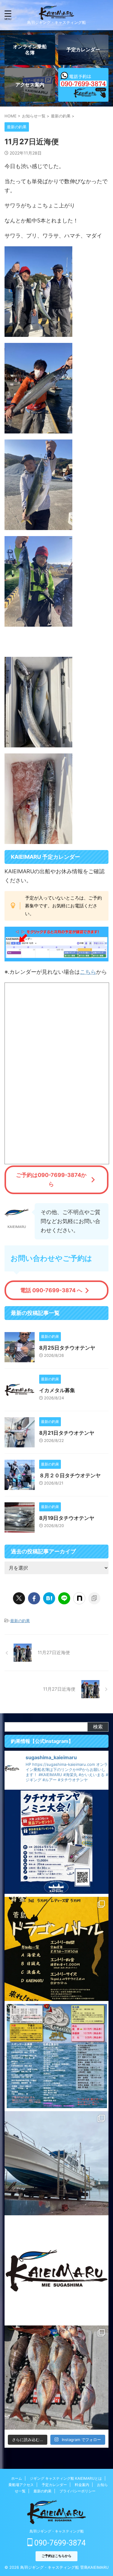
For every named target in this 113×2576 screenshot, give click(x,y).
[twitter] (19, 1598)
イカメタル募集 (57, 1390)
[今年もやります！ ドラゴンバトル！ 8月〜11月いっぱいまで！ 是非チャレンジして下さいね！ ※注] (56, 1949)
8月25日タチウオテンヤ (67, 1348)
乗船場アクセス (21, 2485)
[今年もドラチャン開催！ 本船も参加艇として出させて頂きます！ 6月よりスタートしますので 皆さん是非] (56, 2056)
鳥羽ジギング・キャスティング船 (57, 2531)
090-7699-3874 (59, 2543)
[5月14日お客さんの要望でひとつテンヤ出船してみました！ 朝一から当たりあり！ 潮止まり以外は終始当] (56, 2378)
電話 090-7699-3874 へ (51, 1290)
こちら (88, 972)
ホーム (17, 2478)
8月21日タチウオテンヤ (67, 1433)
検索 (98, 1727)
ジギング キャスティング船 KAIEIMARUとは (66, 2478)
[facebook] (34, 1598)
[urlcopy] (94, 1598)
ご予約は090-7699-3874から (51, 1179)
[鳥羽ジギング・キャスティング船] (56, 15)
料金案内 (82, 2485)
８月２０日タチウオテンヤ (70, 1475)
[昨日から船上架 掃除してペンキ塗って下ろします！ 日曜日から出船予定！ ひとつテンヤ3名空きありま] (56, 2163)
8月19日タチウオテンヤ (67, 1518)
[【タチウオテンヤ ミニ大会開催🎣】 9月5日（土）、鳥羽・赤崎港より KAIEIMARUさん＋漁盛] (56, 1842)
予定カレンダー (54, 2485)
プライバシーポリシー (77, 2491)
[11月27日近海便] (49, 1598)
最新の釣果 (20, 1621)
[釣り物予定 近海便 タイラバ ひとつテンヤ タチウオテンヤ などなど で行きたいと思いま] (56, 2270)
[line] (64, 1598)
